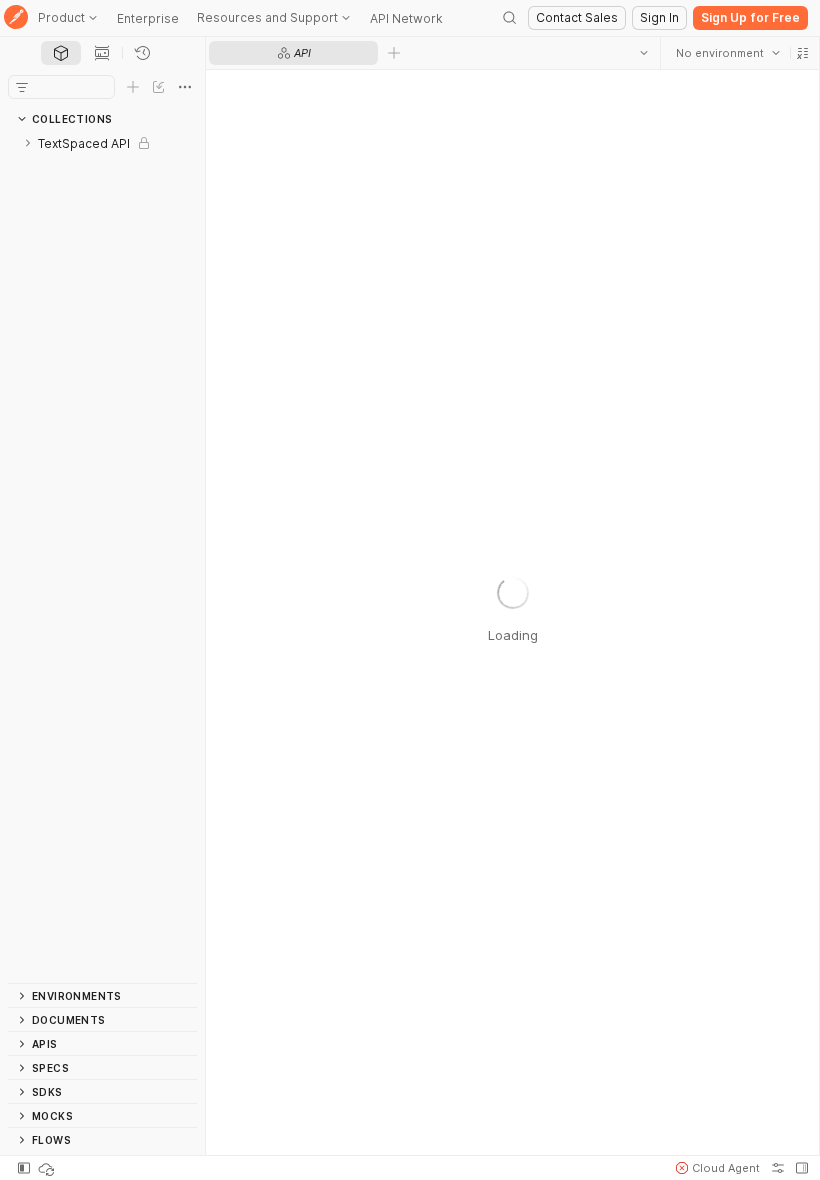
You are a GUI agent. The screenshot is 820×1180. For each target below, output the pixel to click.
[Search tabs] (643, 53)
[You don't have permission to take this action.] (394, 53)
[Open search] (510, 18)
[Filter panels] (22, 87)
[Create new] (133, 87)
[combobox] (727, 53)
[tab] (61, 53)
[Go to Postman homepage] (16, 18)
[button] (802, 53)
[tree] (102, 557)
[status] (48, 1168)
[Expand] (28, 143)
